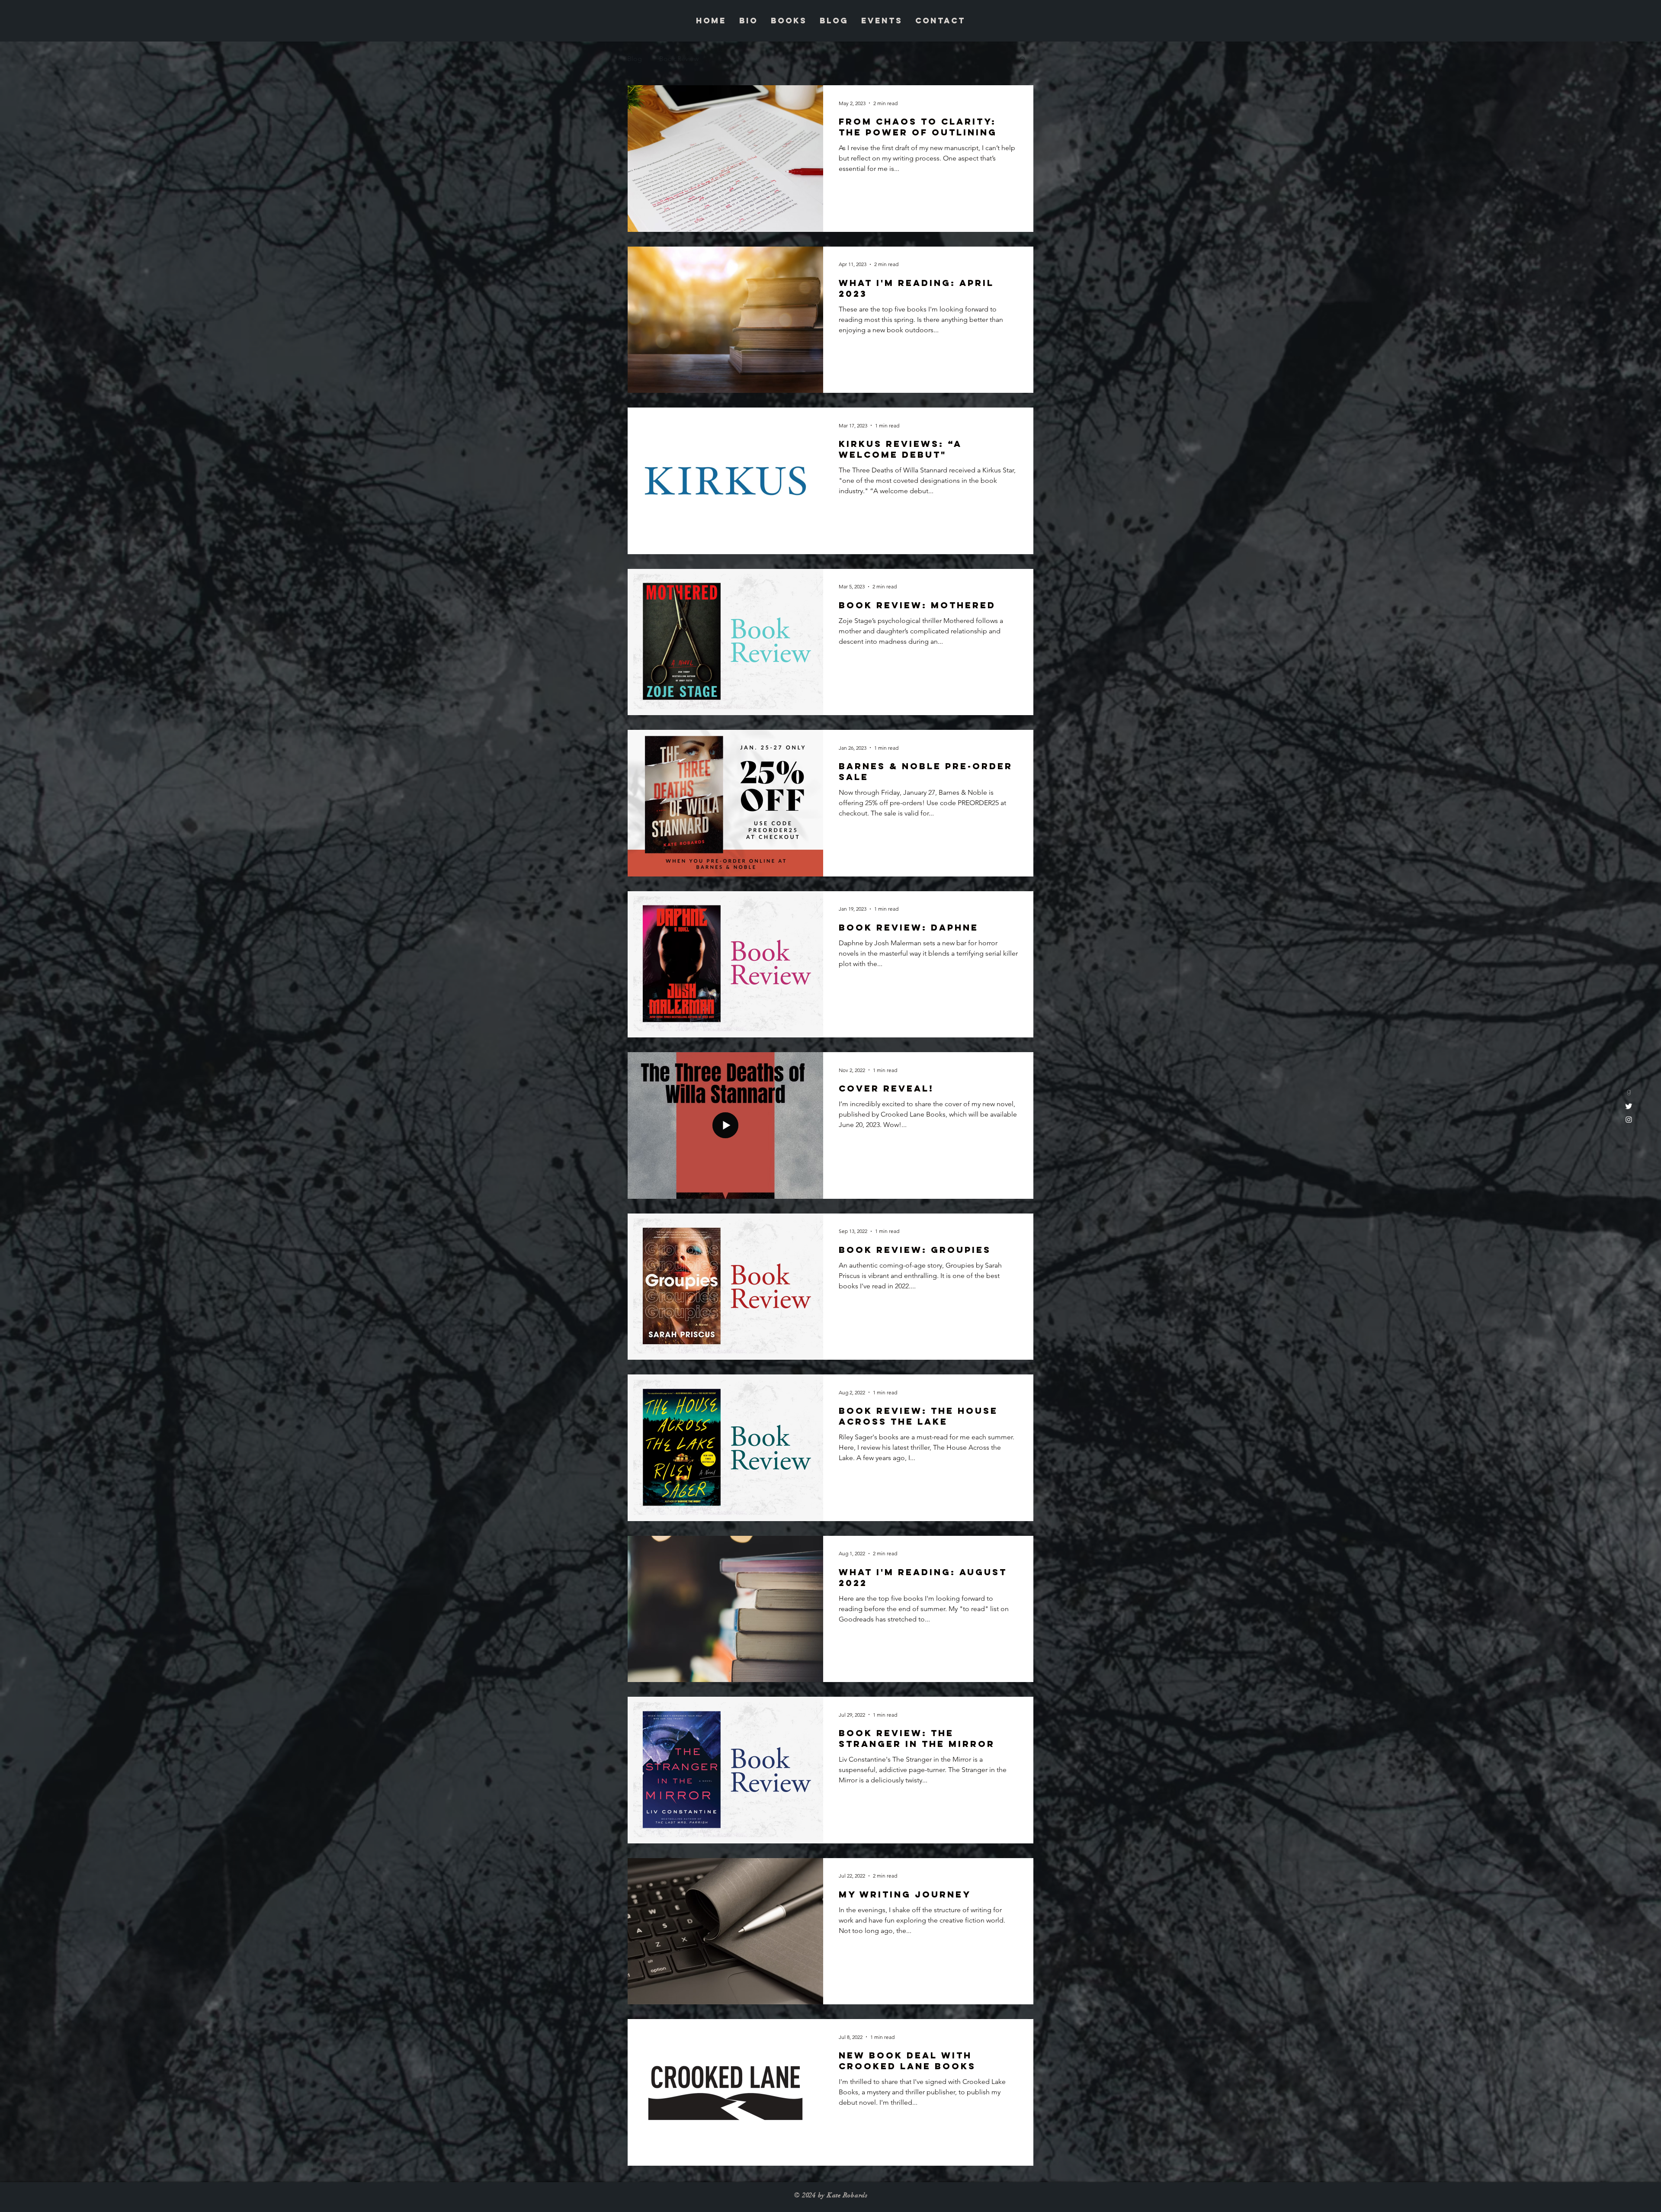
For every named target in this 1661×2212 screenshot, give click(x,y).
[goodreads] (1629, 1093)
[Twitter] (1629, 1106)
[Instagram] (1629, 1119)
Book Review (679, 59)
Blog (635, 59)
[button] (1023, 60)
